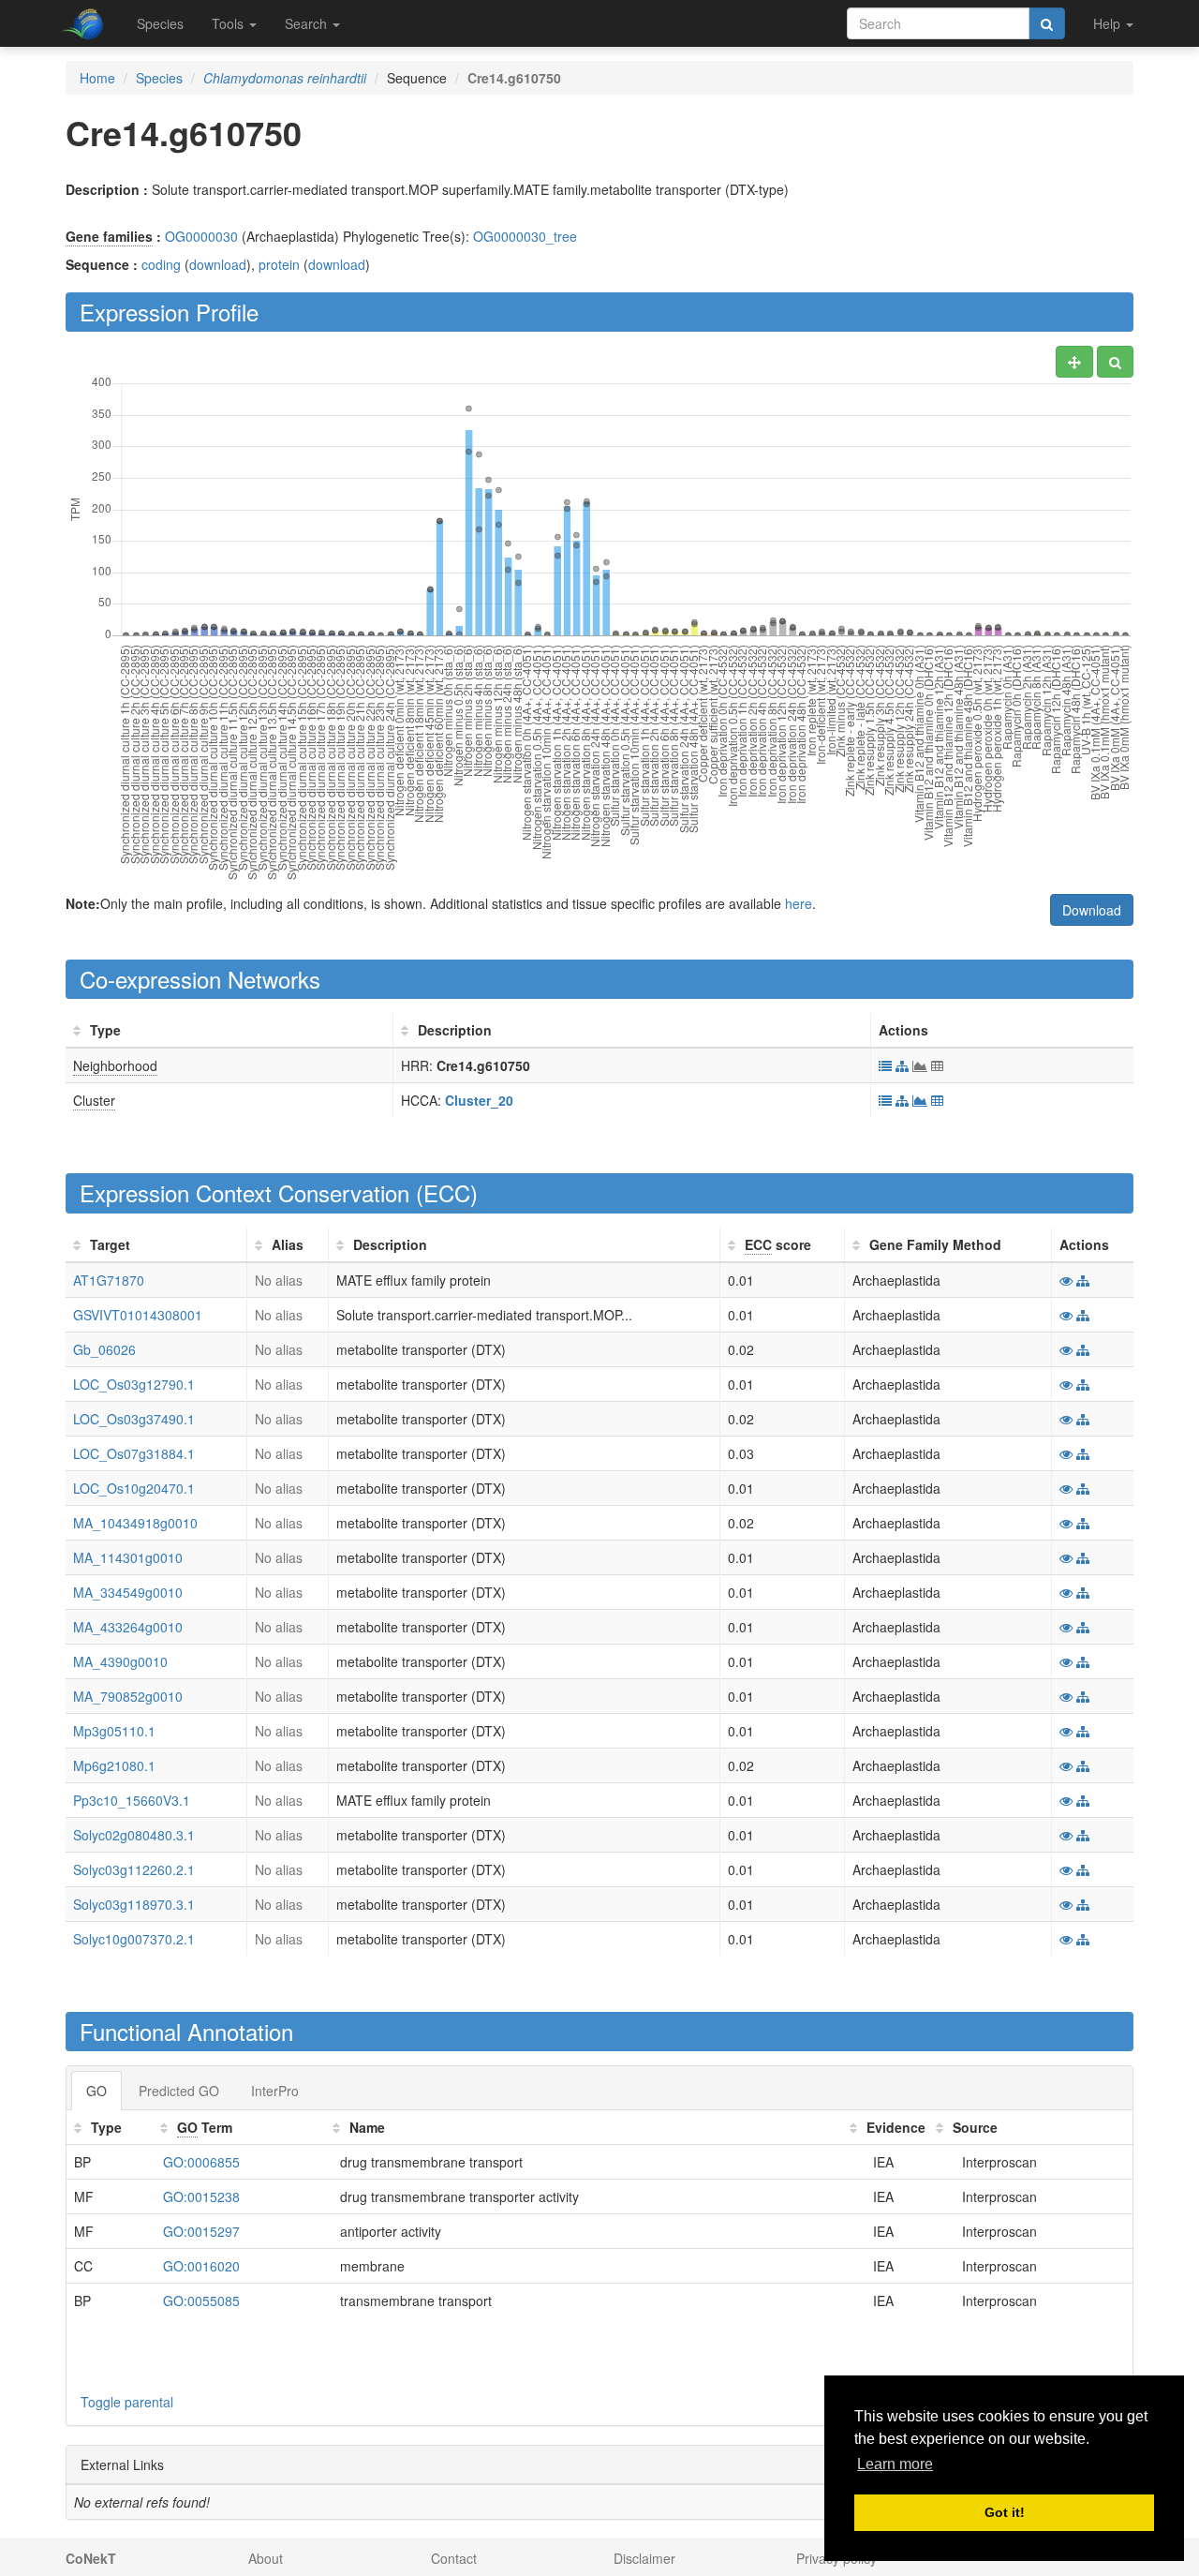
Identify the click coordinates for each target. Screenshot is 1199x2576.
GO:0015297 (201, 2231)
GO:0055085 (201, 2301)
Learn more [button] (895, 2464)
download (218, 264)
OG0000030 (201, 236)
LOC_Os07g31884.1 (134, 1453)
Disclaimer (644, 2558)
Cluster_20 (479, 1100)
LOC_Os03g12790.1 (134, 1384)
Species (160, 23)
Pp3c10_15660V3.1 (132, 1800)
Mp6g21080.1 (114, 1765)
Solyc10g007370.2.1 (134, 1939)
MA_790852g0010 (128, 1696)
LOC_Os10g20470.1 (134, 1488)
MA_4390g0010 (120, 1661)
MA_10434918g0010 (135, 1523)
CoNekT (91, 2558)
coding (161, 264)
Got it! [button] (1005, 2512)
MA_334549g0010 (128, 1592)
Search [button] (308, 23)
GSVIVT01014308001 (138, 1315)
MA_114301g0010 (128, 1557)
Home (97, 78)
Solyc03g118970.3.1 (134, 1904)
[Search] (1047, 23)
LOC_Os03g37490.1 (134, 1419)
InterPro (275, 2091)
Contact (454, 2558)
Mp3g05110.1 (114, 1731)
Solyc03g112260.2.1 (134, 1869)
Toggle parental (127, 2402)
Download (1092, 910)
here (799, 903)
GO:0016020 (201, 2266)
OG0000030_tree (525, 236)
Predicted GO (179, 2091)
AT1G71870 (109, 1280)
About (266, 2558)
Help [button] (1109, 23)
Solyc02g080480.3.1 (134, 1835)
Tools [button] (229, 23)
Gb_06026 (104, 1349)
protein (279, 264)
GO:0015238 (201, 2196)
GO (96, 2091)
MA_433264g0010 (128, 1627)
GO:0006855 (201, 2162)
